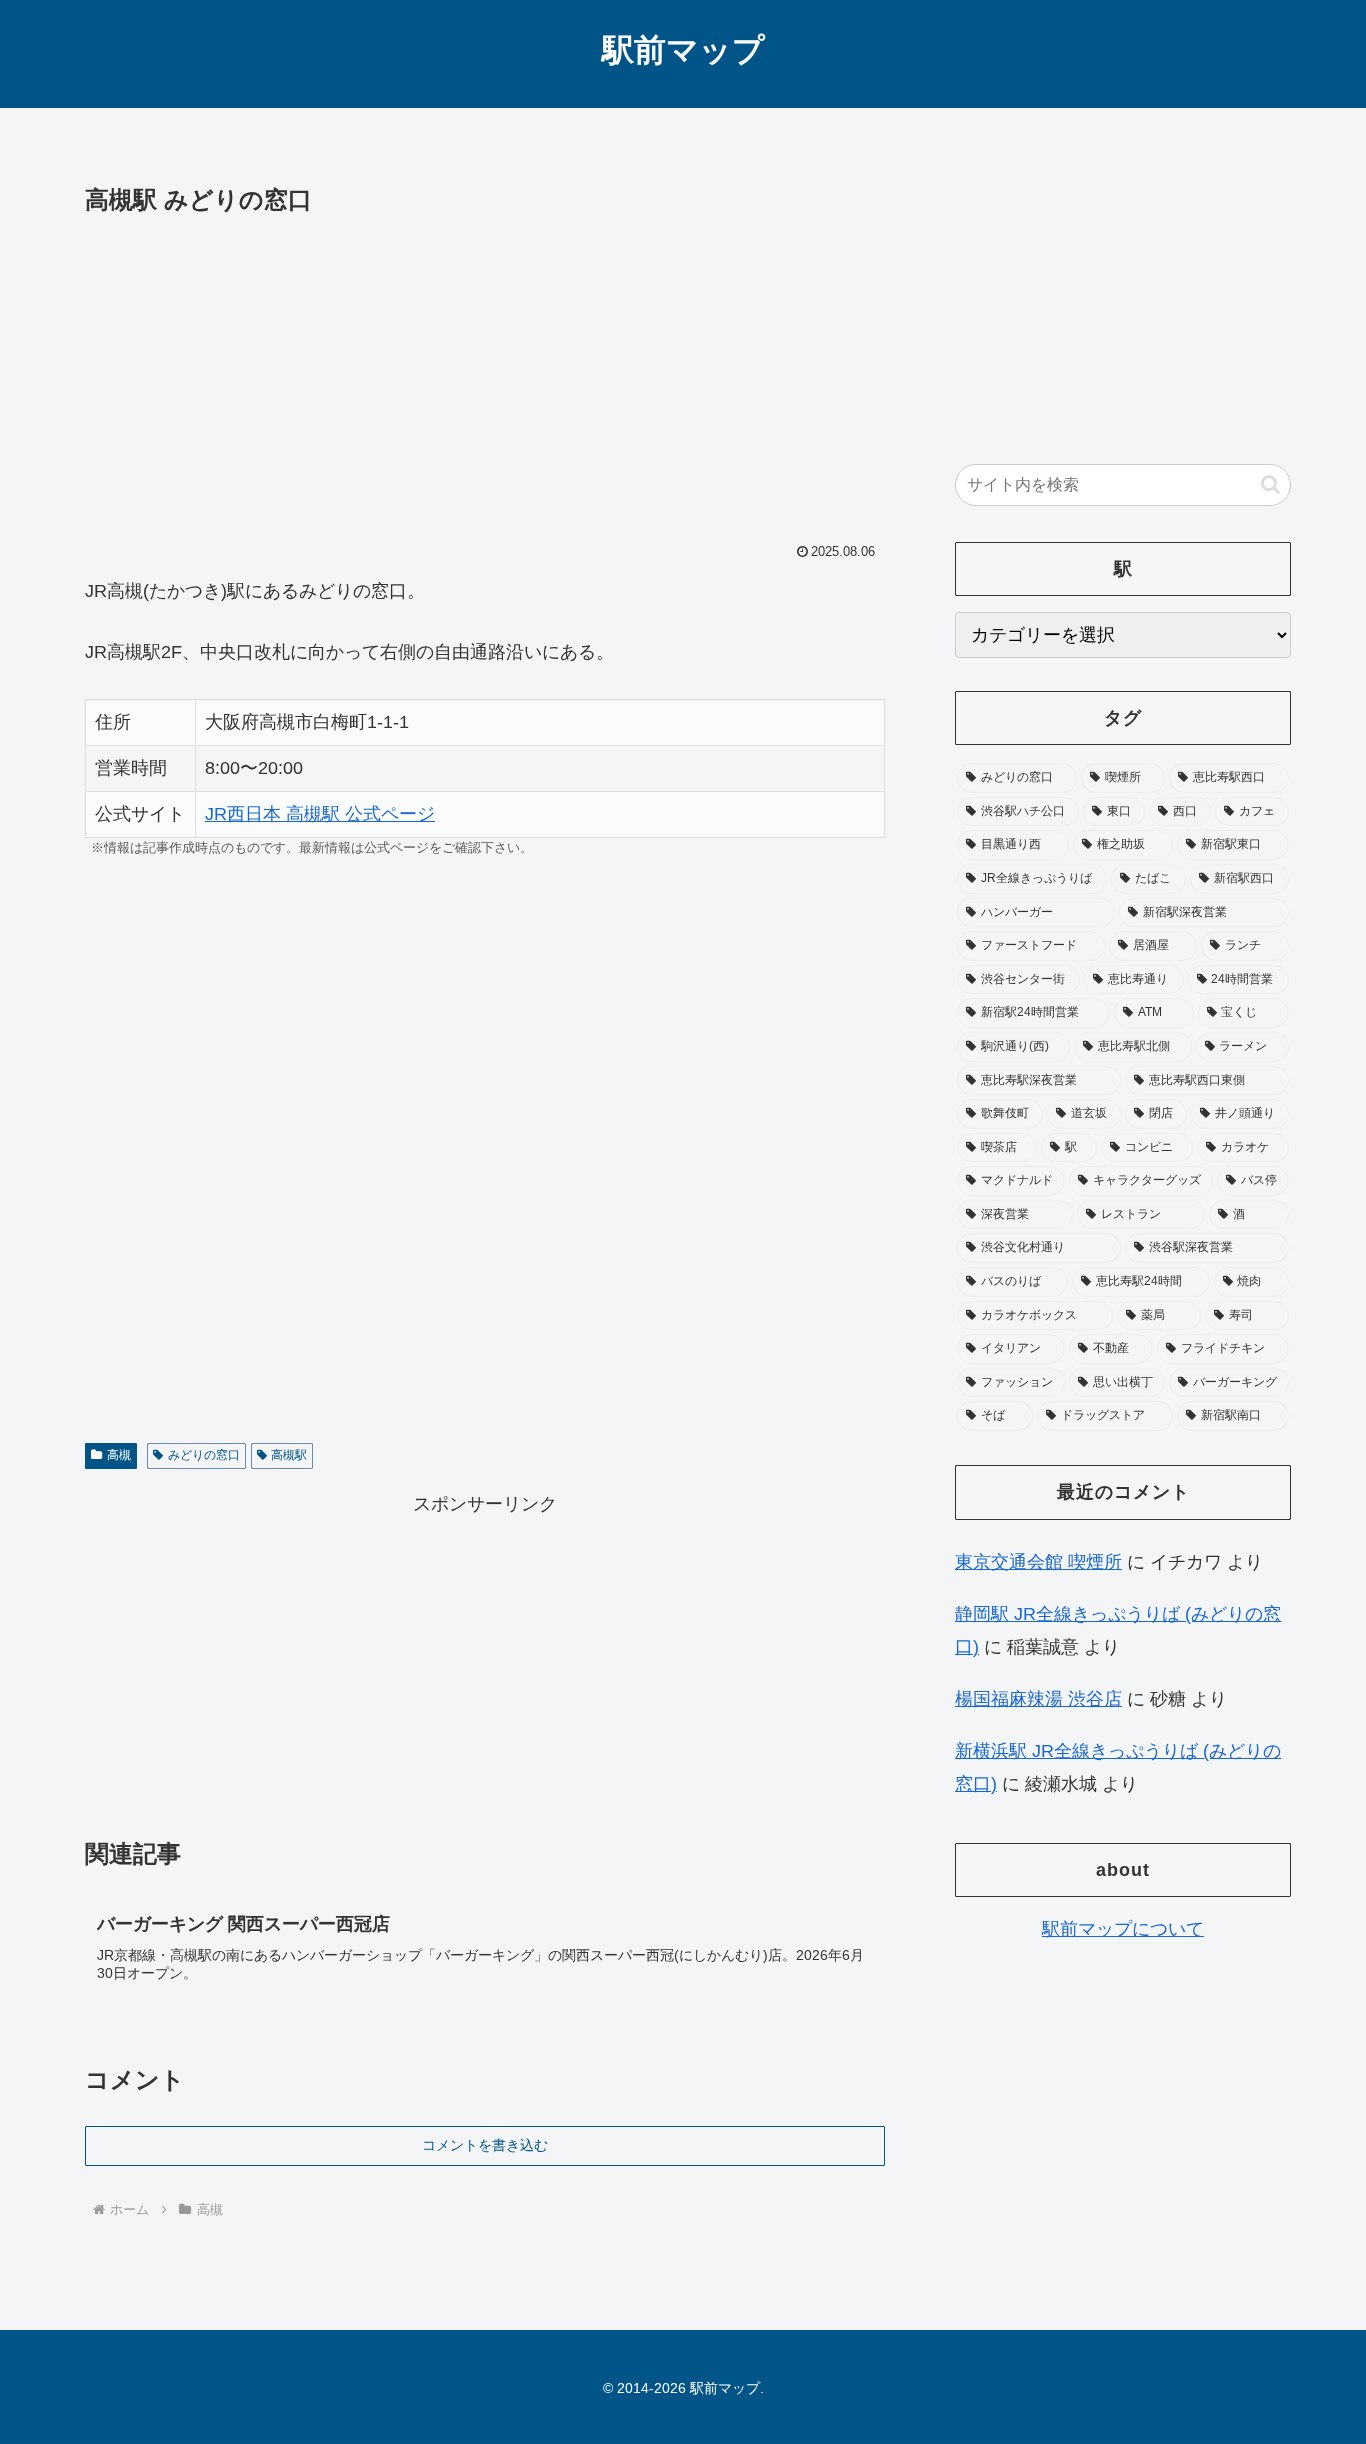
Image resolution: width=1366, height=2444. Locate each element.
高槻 (119, 1455)
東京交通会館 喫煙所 (1038, 1562)
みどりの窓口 (204, 1455)
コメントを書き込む (485, 2145)
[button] (1270, 484)
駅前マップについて (1123, 1929)
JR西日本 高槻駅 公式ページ (320, 814)
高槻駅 (289, 1455)
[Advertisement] (485, 371)
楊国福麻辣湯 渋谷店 (1038, 1699)
